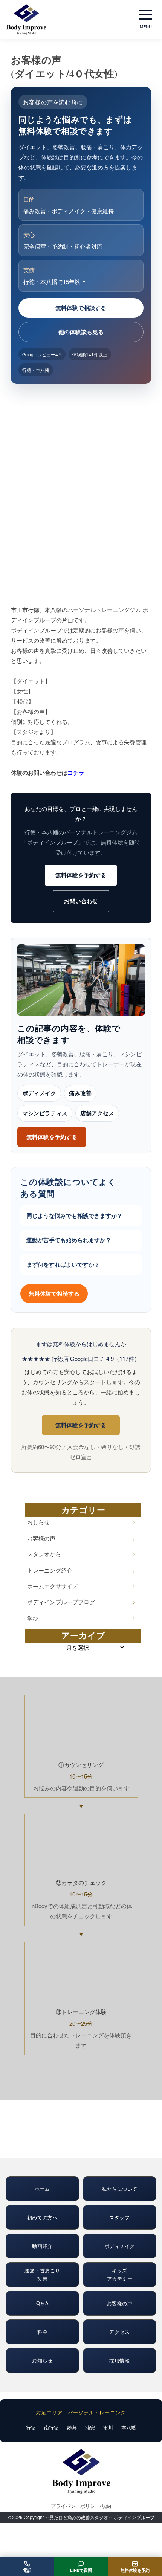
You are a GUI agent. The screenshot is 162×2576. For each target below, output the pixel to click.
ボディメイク (39, 1093)
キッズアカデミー (120, 2274)
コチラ (76, 773)
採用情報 (119, 2360)
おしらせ (38, 1522)
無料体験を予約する (81, 875)
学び (33, 1618)
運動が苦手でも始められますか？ (69, 1240)
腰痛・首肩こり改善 (42, 2274)
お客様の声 (41, 1538)
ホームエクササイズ (53, 1586)
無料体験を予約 (135, 2570)
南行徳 (51, 2427)
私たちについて (120, 2189)
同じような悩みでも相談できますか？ (74, 1215)
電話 (27, 2570)
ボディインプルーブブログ (61, 1602)
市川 (108, 2427)
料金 (42, 2332)
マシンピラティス (45, 1113)
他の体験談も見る (81, 332)
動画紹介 (42, 2246)
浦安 (90, 2427)
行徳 (31, 2427)
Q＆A (43, 2303)
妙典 (72, 2427)
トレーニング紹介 (50, 1570)
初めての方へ (42, 2217)
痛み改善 (80, 1093)
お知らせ (42, 2360)
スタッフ (119, 2217)
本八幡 (129, 2427)
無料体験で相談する (81, 308)
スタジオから (44, 1554)
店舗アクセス (97, 1113)
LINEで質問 (81, 2570)
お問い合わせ (81, 901)
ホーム (42, 2189)
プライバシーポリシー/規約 (81, 2506)
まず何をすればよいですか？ (63, 1264)
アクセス (119, 2332)
